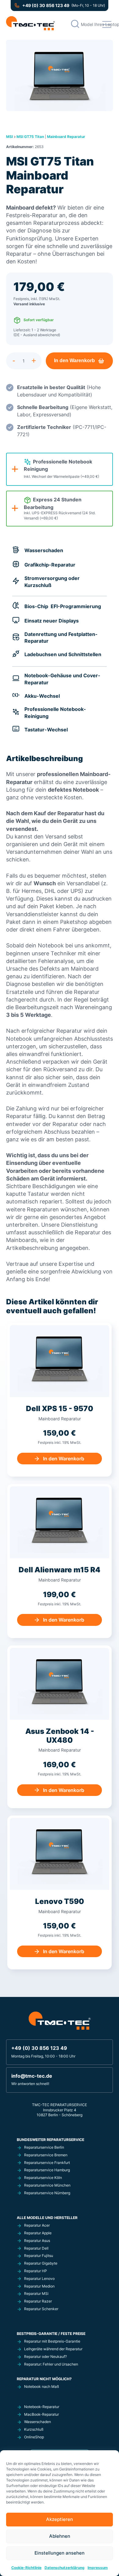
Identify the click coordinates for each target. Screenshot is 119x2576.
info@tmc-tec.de (32, 2076)
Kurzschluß (34, 2429)
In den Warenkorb (74, 361)
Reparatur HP (36, 2271)
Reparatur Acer (37, 2225)
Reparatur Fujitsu (39, 2256)
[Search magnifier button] (75, 24)
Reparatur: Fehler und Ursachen (51, 2364)
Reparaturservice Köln (43, 2178)
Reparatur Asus (37, 2241)
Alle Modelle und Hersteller (47, 2218)
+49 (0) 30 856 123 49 (46, 6)
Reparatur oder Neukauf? (45, 2357)
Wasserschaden (38, 2422)
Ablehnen (60, 2536)
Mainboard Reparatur (66, 137)
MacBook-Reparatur (41, 2414)
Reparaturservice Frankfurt (47, 2163)
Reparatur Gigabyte (41, 2263)
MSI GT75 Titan (30, 137)
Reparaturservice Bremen (46, 2155)
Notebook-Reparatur (42, 2407)
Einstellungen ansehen (60, 2553)
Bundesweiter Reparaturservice (50, 2140)
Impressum (98, 2568)
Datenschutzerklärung (65, 2568)
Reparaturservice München (47, 2185)
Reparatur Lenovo (39, 2279)
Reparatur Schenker (41, 2309)
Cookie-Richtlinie (26, 2568)
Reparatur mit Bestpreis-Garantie (52, 2341)
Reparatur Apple (38, 2233)
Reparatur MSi (36, 2293)
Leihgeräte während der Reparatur (53, 2349)
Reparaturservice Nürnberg (47, 2193)
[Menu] (107, 24)
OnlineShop (34, 2437)
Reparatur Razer (38, 2301)
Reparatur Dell (36, 2248)
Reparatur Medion (39, 2286)
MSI (9, 137)
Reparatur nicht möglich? (44, 2379)
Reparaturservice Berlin (44, 2147)
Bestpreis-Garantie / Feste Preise (51, 2334)
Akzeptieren (60, 2519)
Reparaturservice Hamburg (47, 2170)
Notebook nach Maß (41, 2386)
